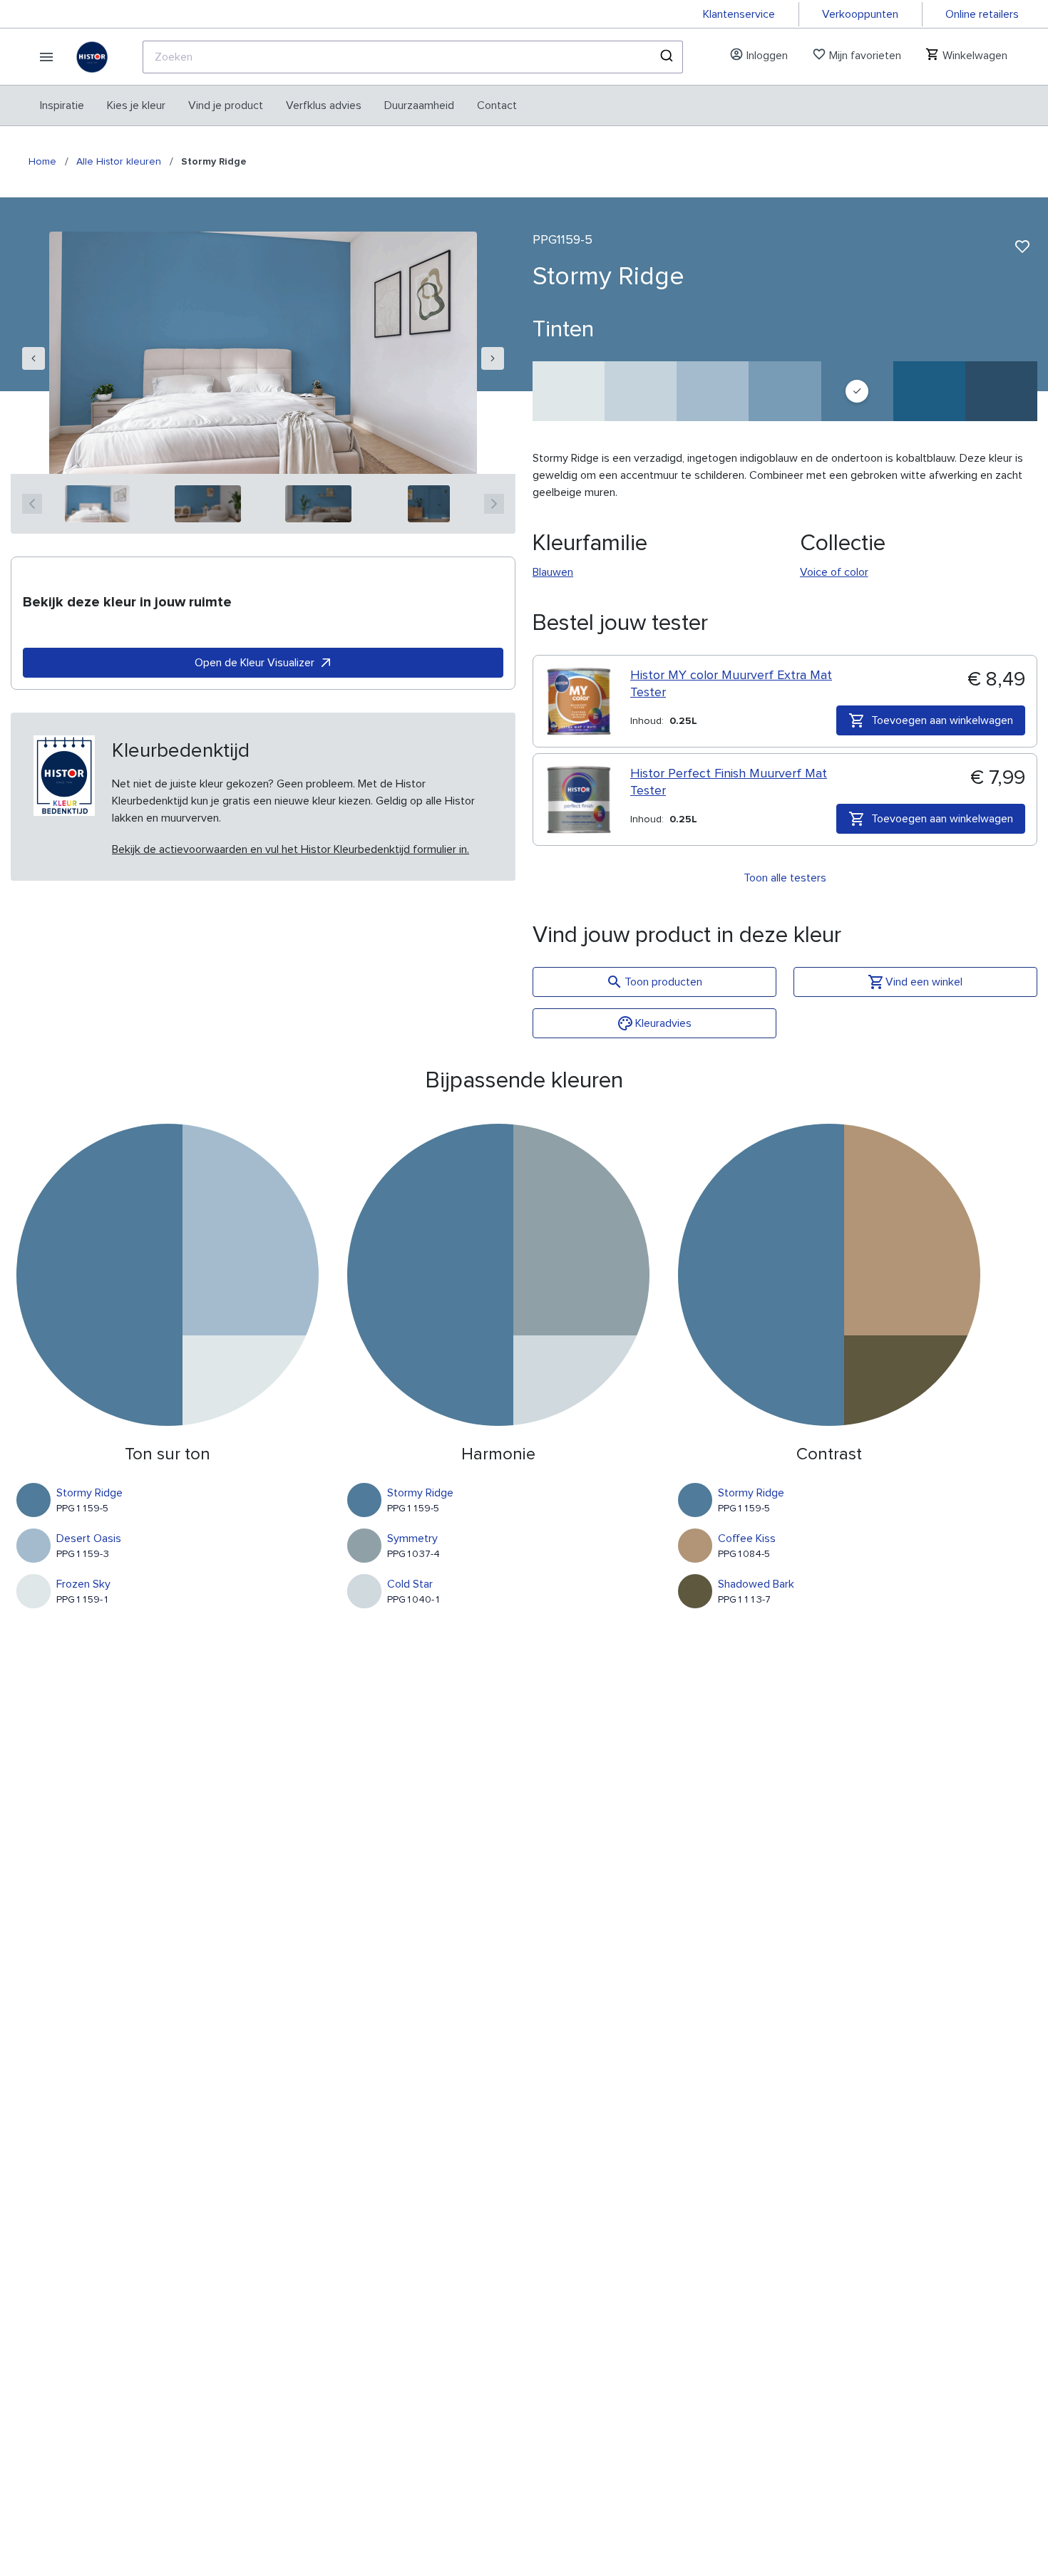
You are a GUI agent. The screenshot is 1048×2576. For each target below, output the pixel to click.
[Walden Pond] (785, 391)
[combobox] (413, 57)
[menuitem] (62, 105)
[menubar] (278, 105)
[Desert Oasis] (713, 391)
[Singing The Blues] (1001, 391)
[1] (97, 504)
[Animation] (929, 391)
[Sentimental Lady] (641, 391)
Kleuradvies (663, 1023)
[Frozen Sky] (569, 391)
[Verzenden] (666, 57)
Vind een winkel (924, 982)
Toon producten (663, 982)
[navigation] (34, 358)
